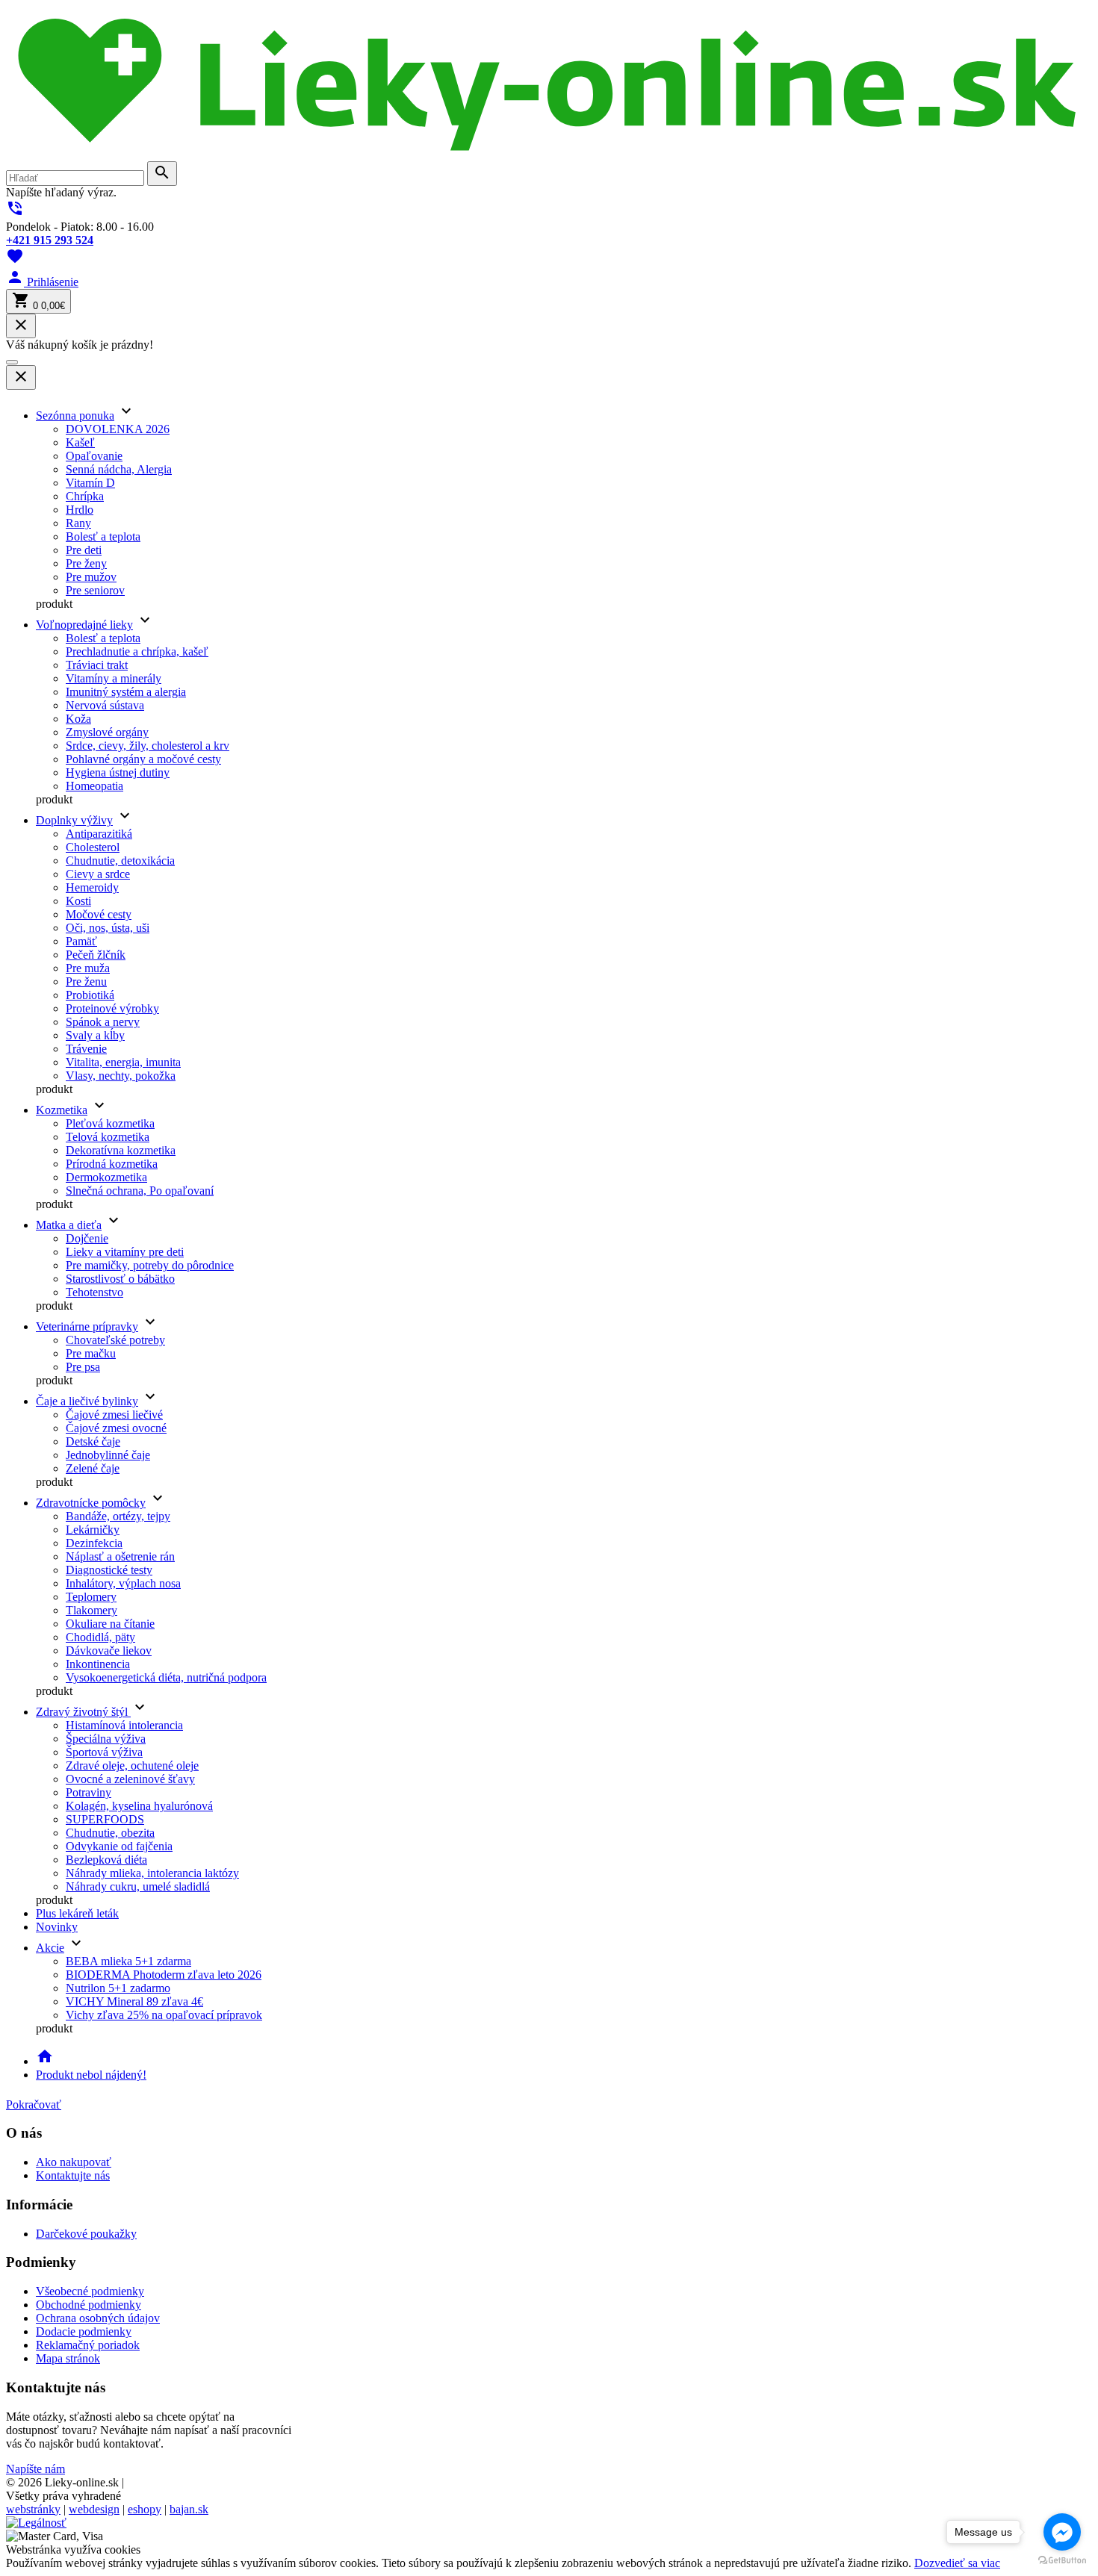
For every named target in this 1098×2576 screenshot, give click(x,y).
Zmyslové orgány (107, 732)
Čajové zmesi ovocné (116, 1428)
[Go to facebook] (1062, 2532)
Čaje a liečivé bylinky (87, 1401)
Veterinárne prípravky (87, 1326)
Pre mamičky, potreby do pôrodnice (150, 1265)
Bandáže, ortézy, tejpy (118, 1516)
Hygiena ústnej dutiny (118, 772)
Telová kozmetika (108, 1137)
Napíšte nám (35, 2469)
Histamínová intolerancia (124, 1725)
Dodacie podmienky (84, 2331)
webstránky (33, 2509)
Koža (78, 719)
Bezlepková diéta (106, 1860)
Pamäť (81, 941)
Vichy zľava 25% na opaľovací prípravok (164, 2015)
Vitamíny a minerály (114, 678)
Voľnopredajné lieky (84, 625)
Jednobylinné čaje (108, 1455)
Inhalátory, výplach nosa (123, 1583)
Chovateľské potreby (115, 1340)
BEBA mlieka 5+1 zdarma (128, 1961)
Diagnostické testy (109, 1570)
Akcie (50, 1948)
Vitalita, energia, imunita (123, 1062)
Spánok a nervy (103, 1022)
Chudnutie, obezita (110, 1833)
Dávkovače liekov (109, 1651)
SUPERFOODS (105, 1819)
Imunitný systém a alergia (126, 692)
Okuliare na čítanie (110, 1624)
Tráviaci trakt (97, 665)
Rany (78, 523)
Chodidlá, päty (100, 1637)
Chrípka (85, 496)
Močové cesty (99, 914)
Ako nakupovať (74, 2162)
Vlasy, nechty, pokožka (121, 1076)
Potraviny (89, 1792)
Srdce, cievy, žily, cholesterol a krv (148, 746)
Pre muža (88, 968)
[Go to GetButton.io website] (1062, 2561)
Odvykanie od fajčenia (119, 1846)
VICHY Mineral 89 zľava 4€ (134, 2001)
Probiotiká (90, 995)
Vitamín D (90, 483)
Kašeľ (80, 442)
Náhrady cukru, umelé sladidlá (138, 1886)
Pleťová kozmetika (110, 1123)
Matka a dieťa (69, 1225)
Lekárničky (93, 1530)
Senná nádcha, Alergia (119, 469)
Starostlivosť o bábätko (120, 1279)
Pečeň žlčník (96, 955)
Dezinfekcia (94, 1543)
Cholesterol (93, 847)
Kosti (78, 901)
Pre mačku (91, 1353)
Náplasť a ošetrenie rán (120, 1556)
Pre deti (84, 550)
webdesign (94, 2509)
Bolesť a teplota (103, 536)
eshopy (145, 2509)
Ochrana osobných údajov (98, 2318)
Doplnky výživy (74, 820)
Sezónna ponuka (75, 416)
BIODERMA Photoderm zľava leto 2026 (164, 1975)
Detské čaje (93, 1441)
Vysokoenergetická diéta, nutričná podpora (166, 1677)
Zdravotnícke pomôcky (91, 1503)
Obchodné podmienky (89, 2305)
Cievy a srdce (98, 874)
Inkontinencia (98, 1664)
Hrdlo (80, 510)
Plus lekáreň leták (77, 1913)
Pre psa (83, 1367)
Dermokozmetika (106, 1177)
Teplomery (91, 1597)
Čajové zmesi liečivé (114, 1415)
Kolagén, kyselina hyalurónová (139, 1806)
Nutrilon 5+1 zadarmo (118, 1988)
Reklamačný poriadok (88, 2345)
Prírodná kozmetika (112, 1164)
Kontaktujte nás (73, 2175)
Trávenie (86, 1049)
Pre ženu (86, 981)
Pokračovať (34, 2104)
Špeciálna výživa (106, 1739)
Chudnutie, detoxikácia (120, 861)
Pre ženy (86, 563)
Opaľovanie (94, 456)
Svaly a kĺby (95, 1035)
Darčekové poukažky (86, 2234)
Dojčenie (87, 1238)
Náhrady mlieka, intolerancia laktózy (152, 1873)
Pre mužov (91, 577)
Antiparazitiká (99, 834)
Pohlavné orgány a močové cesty (143, 759)
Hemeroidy (92, 887)
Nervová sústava (105, 705)
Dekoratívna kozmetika (121, 1150)
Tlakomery (91, 1610)
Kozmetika (62, 1110)
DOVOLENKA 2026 (118, 429)
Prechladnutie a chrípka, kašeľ (137, 651)
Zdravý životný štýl (83, 1712)
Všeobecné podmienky (90, 2291)
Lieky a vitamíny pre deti (125, 1252)
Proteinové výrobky (112, 1008)
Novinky (57, 1927)
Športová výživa (104, 1752)
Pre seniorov (95, 590)
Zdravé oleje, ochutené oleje (132, 1765)
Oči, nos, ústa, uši (108, 928)
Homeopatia (94, 786)
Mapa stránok (68, 2358)
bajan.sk (189, 2509)
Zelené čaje (93, 1468)
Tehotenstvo (94, 1292)
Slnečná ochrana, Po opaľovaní (140, 1191)
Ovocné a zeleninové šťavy (130, 1779)
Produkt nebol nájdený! (91, 2075)
